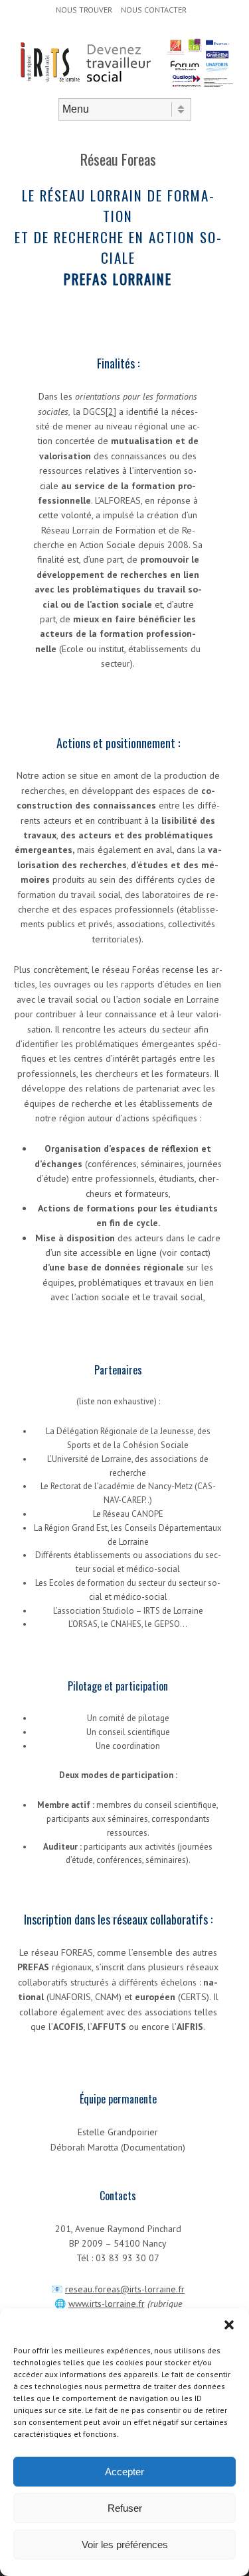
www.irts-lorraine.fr (107, 2304)
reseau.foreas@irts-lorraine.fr (125, 2289)
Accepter (124, 2472)
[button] (229, 2325)
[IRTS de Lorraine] (124, 87)
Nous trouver (84, 10)
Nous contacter (154, 10)
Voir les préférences (125, 2545)
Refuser (125, 2508)
